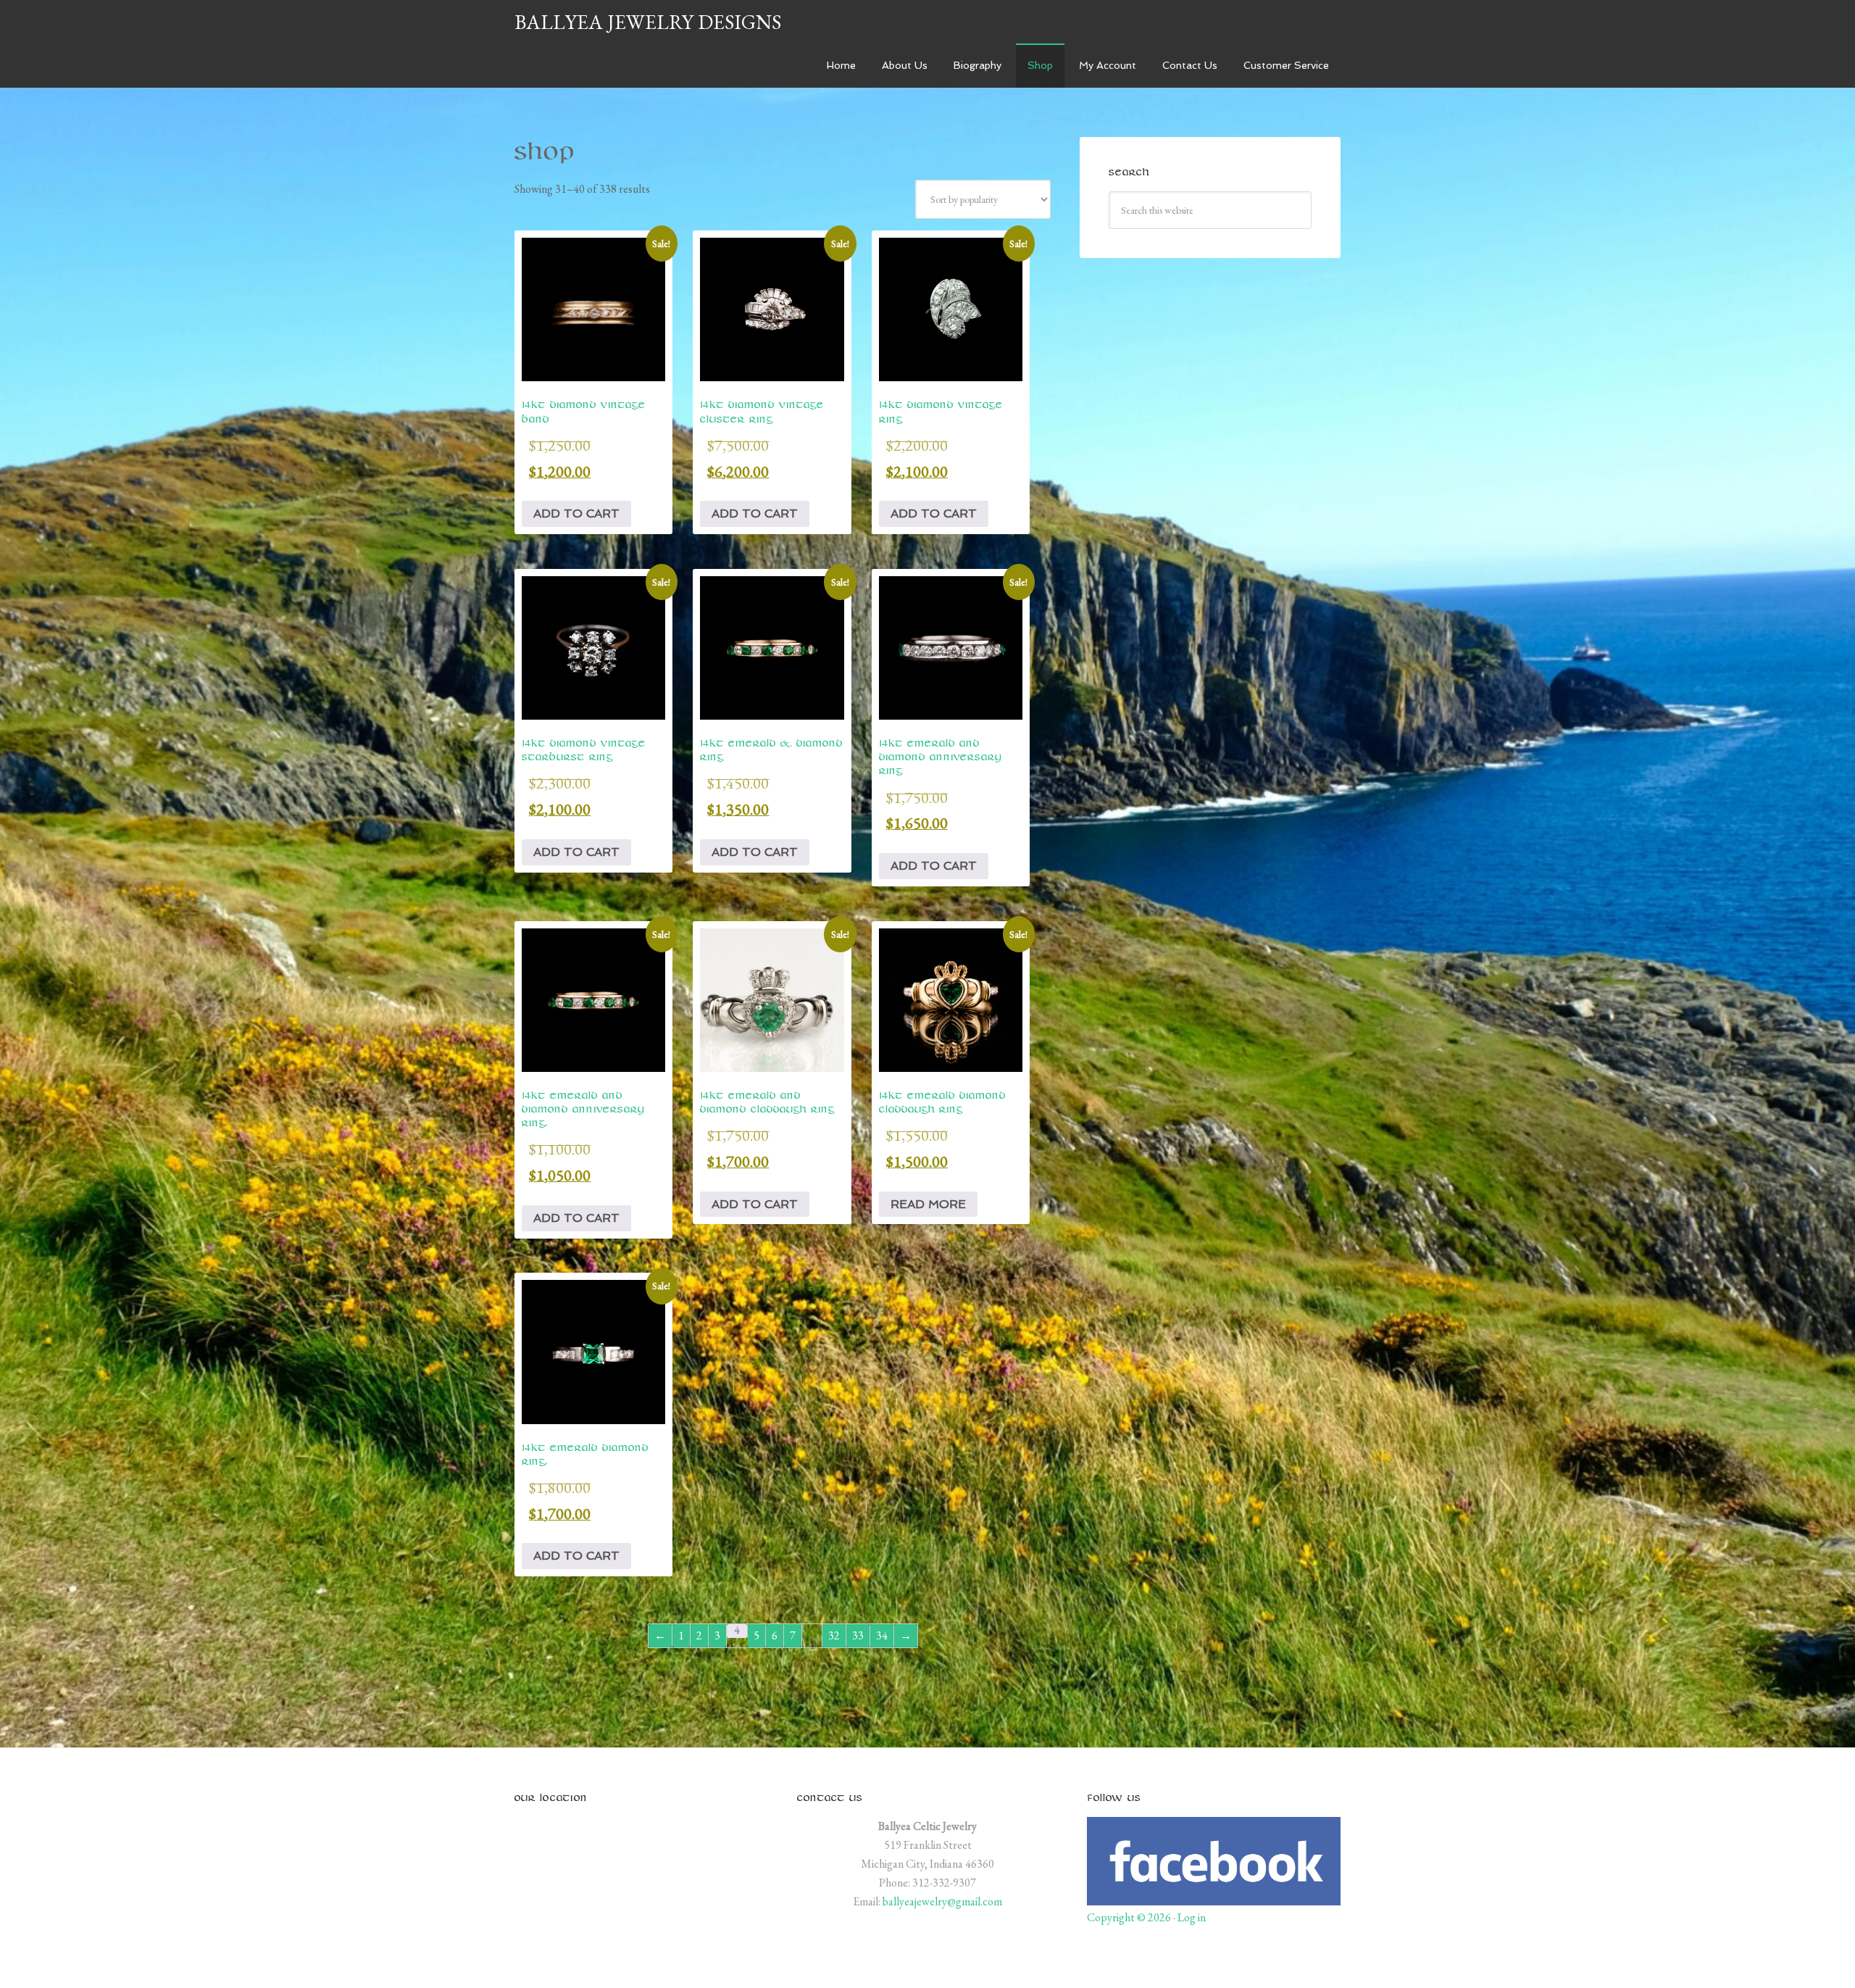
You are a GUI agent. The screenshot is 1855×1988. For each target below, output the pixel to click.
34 (882, 1635)
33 (858, 1635)
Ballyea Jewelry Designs (648, 22)
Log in (1192, 1917)
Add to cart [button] (576, 513)
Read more (928, 1204)
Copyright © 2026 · (1132, 1917)
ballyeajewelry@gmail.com (942, 1901)
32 (834, 1635)
